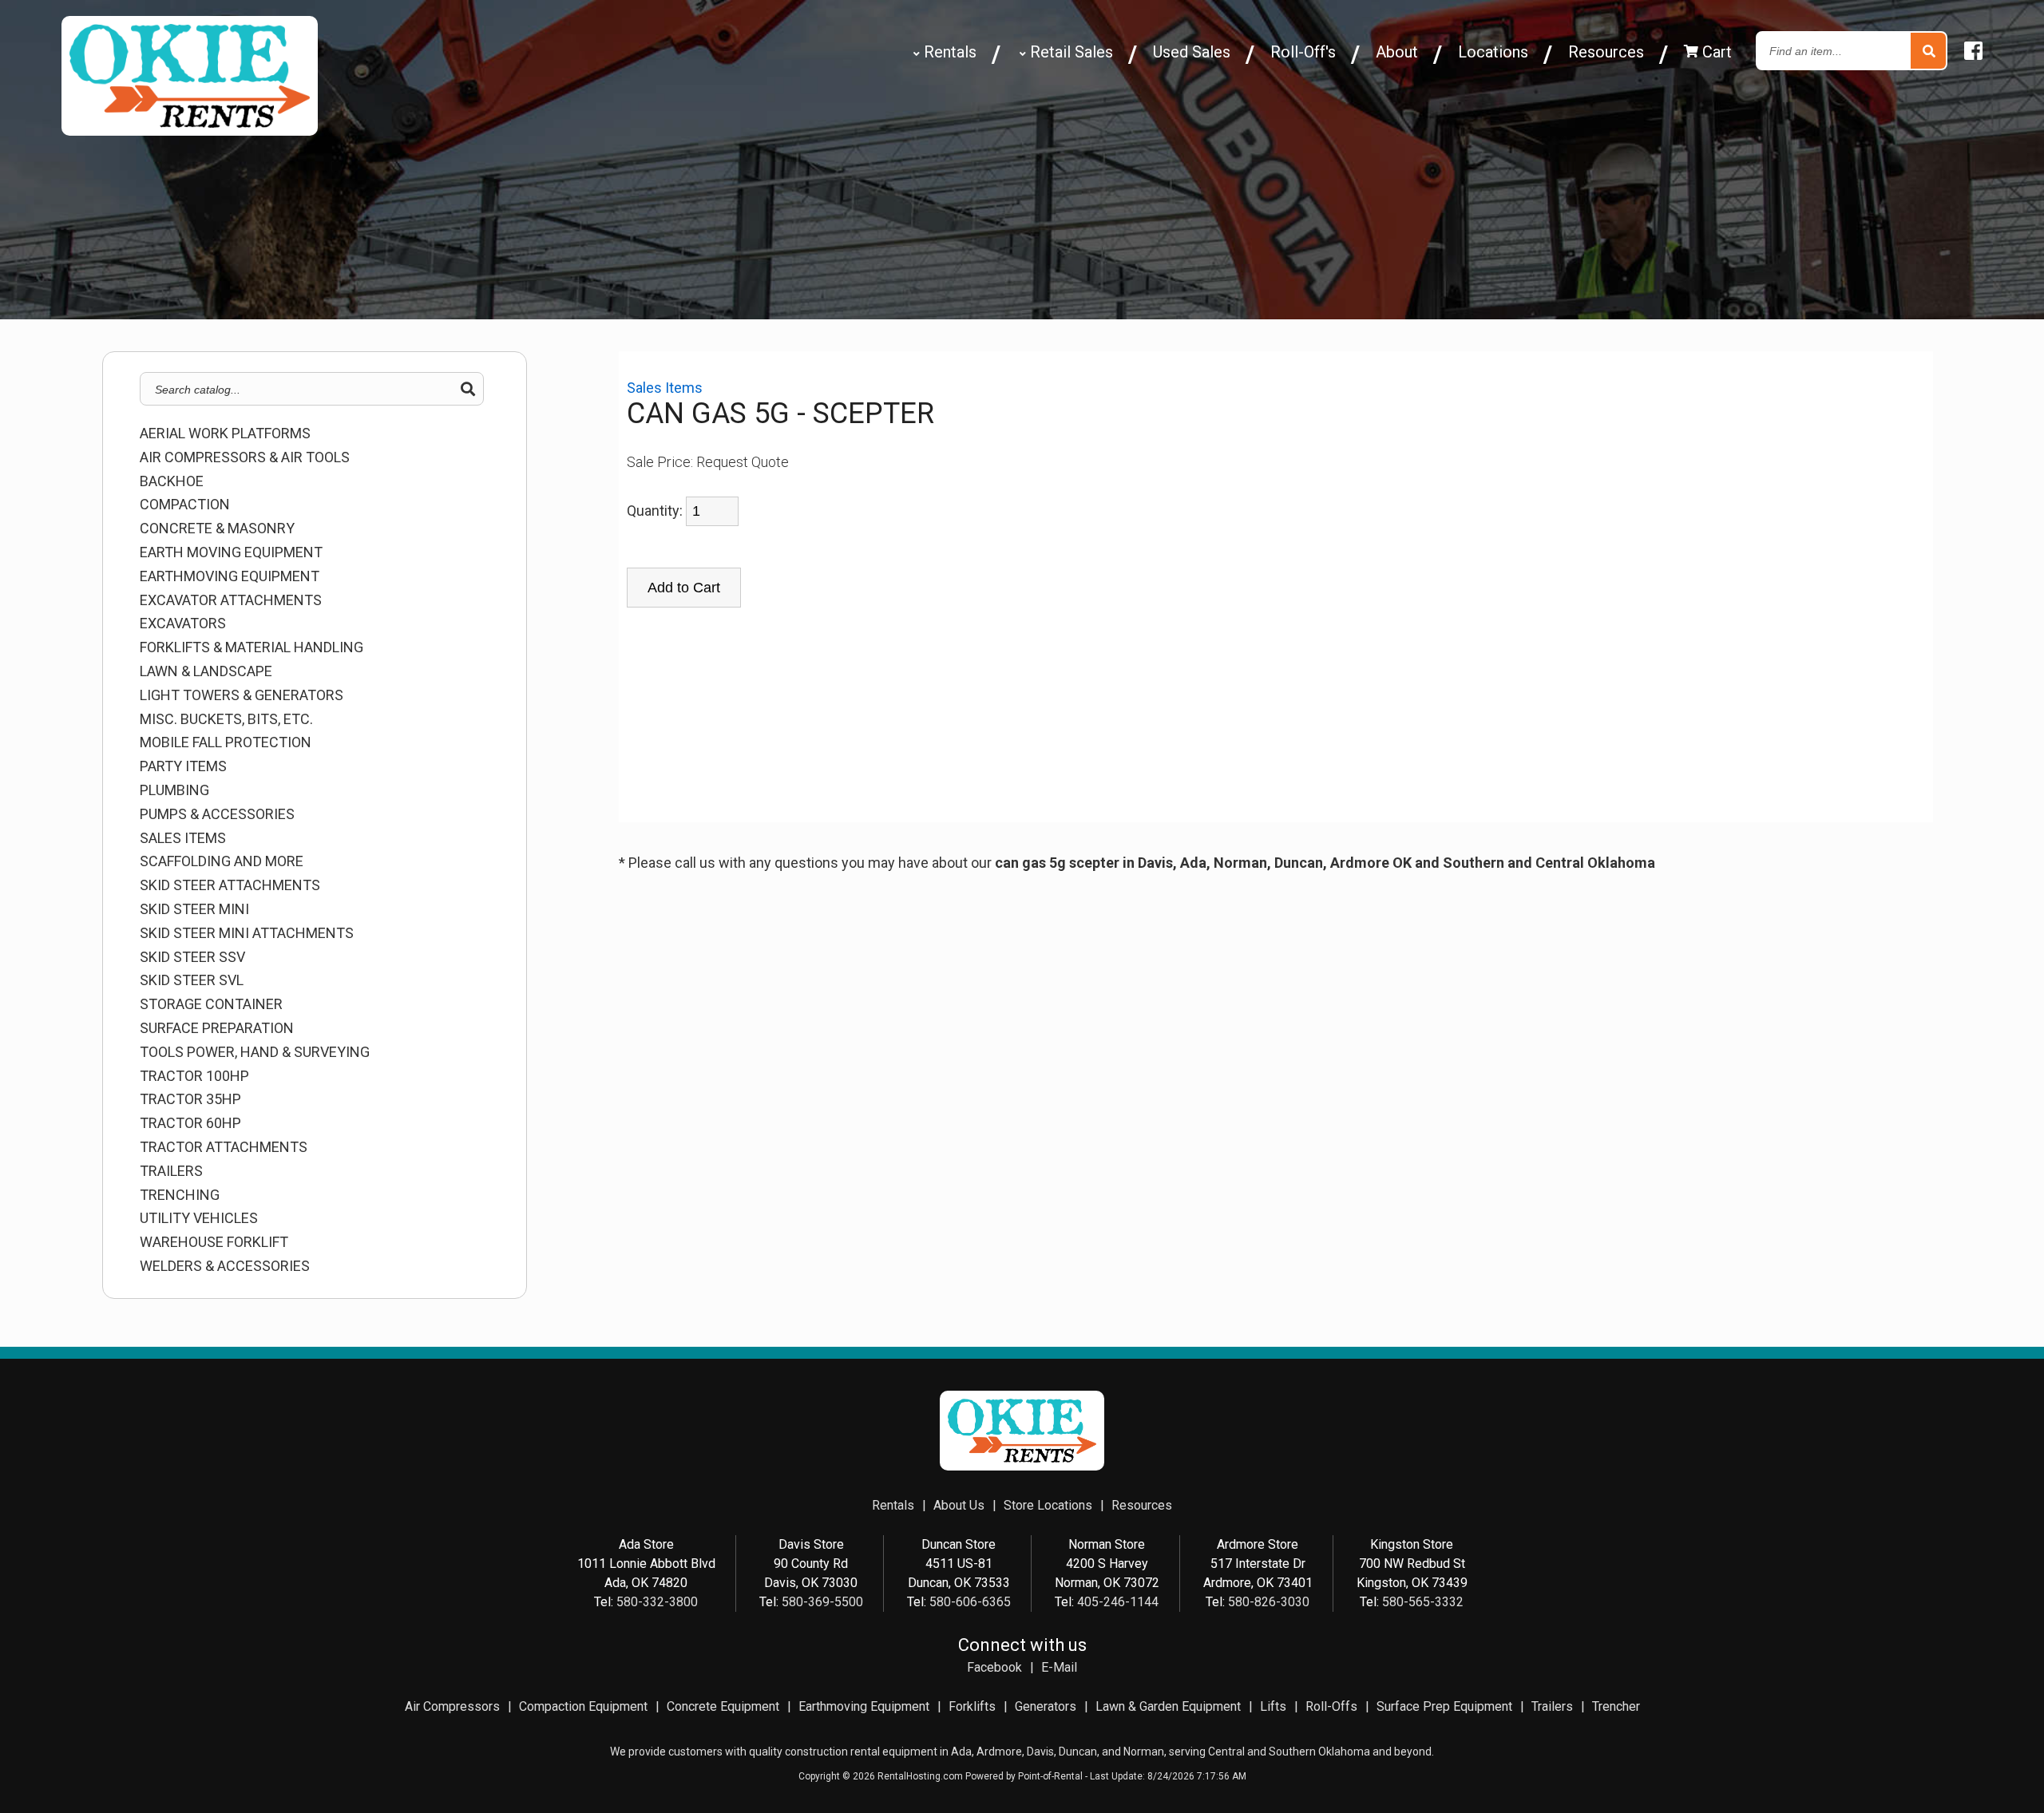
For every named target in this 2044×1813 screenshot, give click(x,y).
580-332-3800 (657, 1602)
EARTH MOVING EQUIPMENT (231, 552)
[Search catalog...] (468, 390)
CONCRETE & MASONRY (217, 528)
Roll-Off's (1303, 52)
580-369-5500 (822, 1602)
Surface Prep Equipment (1444, 1706)
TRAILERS (171, 1171)
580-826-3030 (1269, 1602)
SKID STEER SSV (192, 957)
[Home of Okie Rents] (1022, 1466)
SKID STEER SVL (192, 980)
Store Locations (1048, 1505)
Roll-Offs (1331, 1706)
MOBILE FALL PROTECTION (226, 742)
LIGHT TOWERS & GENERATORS (242, 695)
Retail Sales (1070, 52)
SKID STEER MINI (194, 909)
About (1397, 52)
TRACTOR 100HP (194, 1076)
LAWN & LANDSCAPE (206, 671)
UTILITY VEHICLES (199, 1218)
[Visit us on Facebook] (1973, 51)
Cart (1715, 52)
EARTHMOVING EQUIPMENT (230, 576)
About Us (959, 1505)
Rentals (948, 52)
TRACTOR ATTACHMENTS (224, 1147)
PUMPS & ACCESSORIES (217, 814)
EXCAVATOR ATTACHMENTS (231, 600)
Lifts (1273, 1706)
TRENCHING (180, 1195)
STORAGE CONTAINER (211, 1004)
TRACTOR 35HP (190, 1099)
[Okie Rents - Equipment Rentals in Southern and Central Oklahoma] (190, 130)
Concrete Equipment (723, 1706)
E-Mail (1059, 1667)
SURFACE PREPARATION (217, 1028)
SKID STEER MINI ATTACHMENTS (247, 933)
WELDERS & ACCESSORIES (225, 1266)
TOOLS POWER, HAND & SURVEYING (255, 1052)
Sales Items (183, 838)
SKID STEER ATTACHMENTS (230, 885)
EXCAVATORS (183, 623)
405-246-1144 (1118, 1602)
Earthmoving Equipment (864, 1706)
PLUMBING (174, 790)
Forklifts (972, 1706)
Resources (1606, 52)
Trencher (1616, 1706)
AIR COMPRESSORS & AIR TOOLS (245, 457)
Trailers (1552, 1706)
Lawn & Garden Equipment (1168, 1706)
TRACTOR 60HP (190, 1123)
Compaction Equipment (583, 1706)
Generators (1046, 1706)
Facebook (994, 1667)
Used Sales (1192, 52)
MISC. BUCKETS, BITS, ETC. (226, 719)
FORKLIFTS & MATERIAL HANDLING (252, 647)
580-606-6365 (970, 1602)
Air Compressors (452, 1706)
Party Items (183, 766)
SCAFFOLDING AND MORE (222, 861)
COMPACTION (185, 505)
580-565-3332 (1423, 1602)
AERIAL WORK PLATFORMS (225, 433)
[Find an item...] (1928, 51)
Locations (1493, 52)
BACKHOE (172, 481)
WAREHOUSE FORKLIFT (214, 1242)
